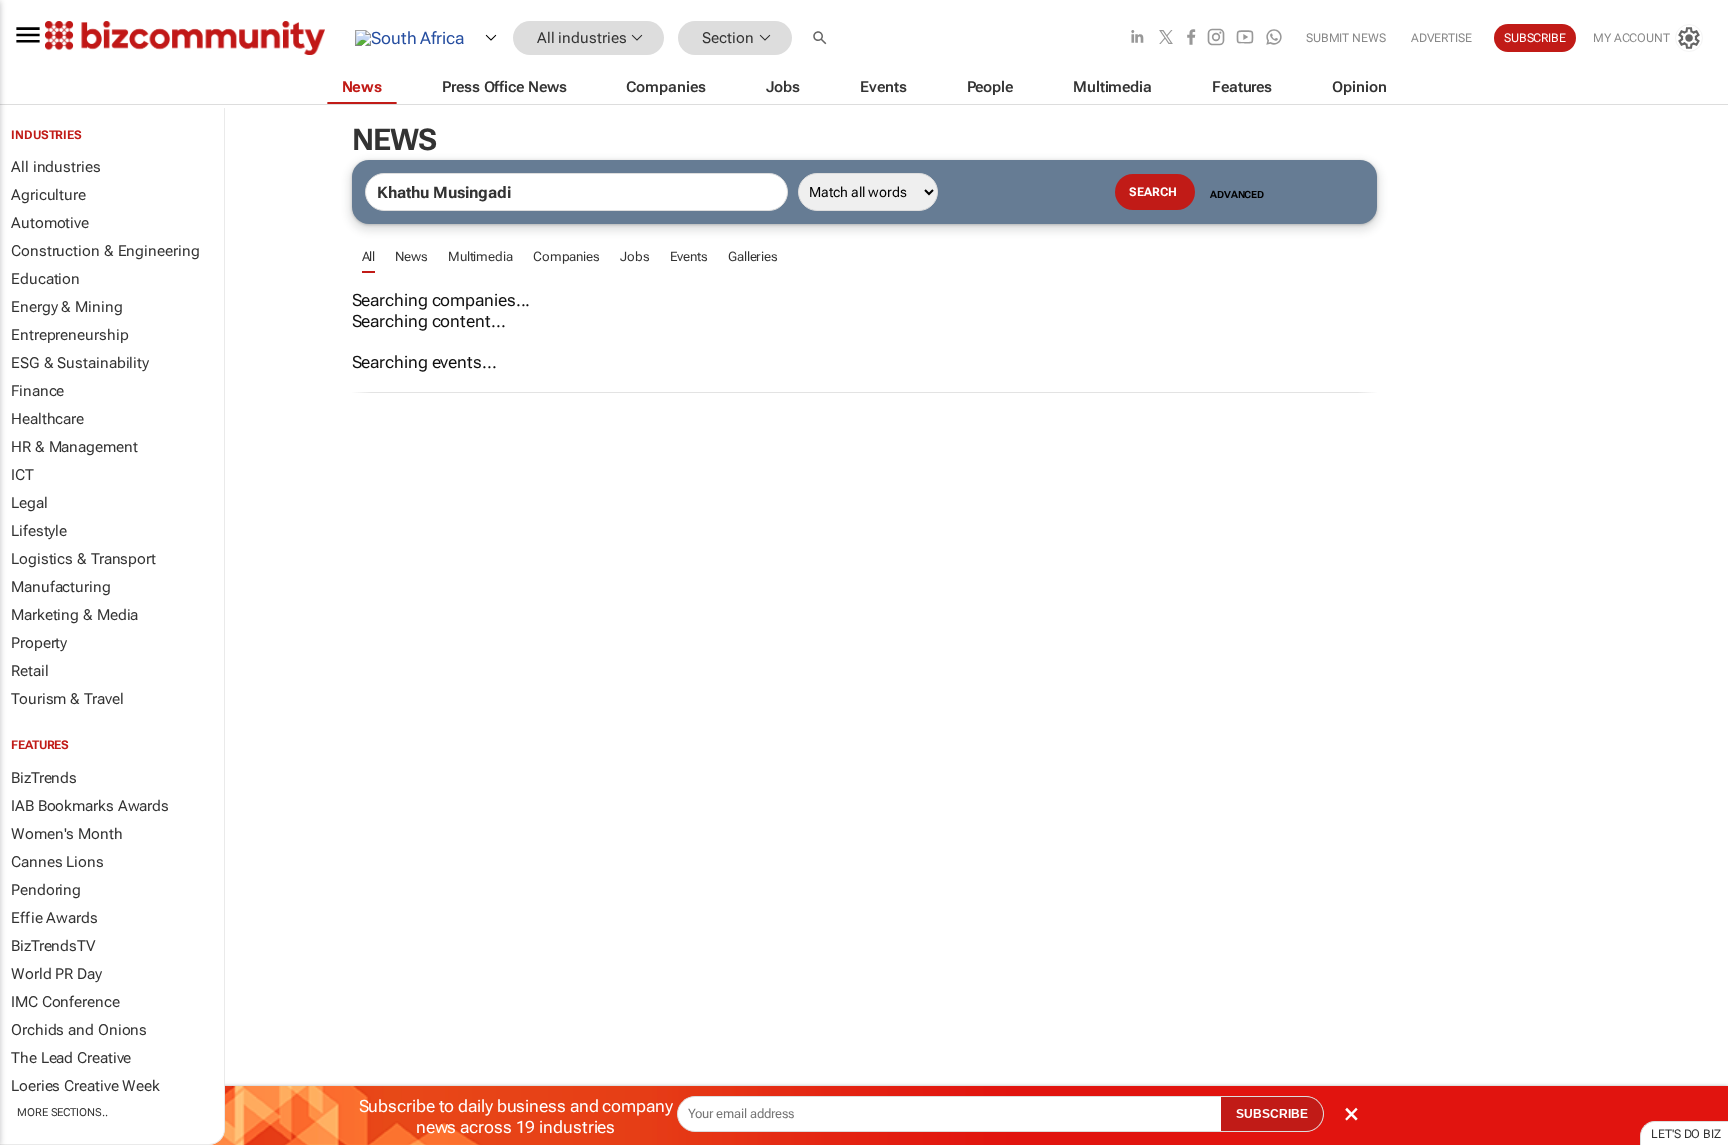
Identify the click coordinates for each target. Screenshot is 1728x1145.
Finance (37, 391)
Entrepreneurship (69, 335)
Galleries (753, 256)
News (411, 256)
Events (689, 256)
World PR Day (56, 974)
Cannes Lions (57, 862)
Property (39, 643)
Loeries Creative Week (85, 1086)
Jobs (635, 256)
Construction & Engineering (105, 251)
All (369, 256)
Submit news (1346, 38)
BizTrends (44, 778)
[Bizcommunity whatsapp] (1274, 38)
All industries (56, 167)
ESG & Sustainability (80, 363)
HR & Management (74, 447)
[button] (822, 38)
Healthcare (47, 419)
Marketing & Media (74, 615)
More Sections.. (62, 1112)
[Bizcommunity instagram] (1216, 38)
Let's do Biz (1686, 1134)
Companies (566, 256)
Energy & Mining (67, 307)
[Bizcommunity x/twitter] (1166, 38)
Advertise (1441, 38)
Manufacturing (61, 587)
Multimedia (480, 256)
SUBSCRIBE (1272, 1114)
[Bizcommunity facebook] (1191, 38)
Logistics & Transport (83, 559)
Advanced (1237, 194)
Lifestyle (39, 531)
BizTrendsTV (53, 946)
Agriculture (48, 195)
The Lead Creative (71, 1058)
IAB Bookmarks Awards (90, 806)
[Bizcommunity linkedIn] (1137, 38)
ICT (22, 475)
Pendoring (46, 890)
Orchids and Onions (79, 1030)
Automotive (50, 223)
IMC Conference (65, 1002)
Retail (29, 671)
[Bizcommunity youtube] (1245, 38)
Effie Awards (54, 918)
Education (45, 279)
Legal (29, 503)
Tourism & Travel (67, 699)
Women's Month (67, 834)
